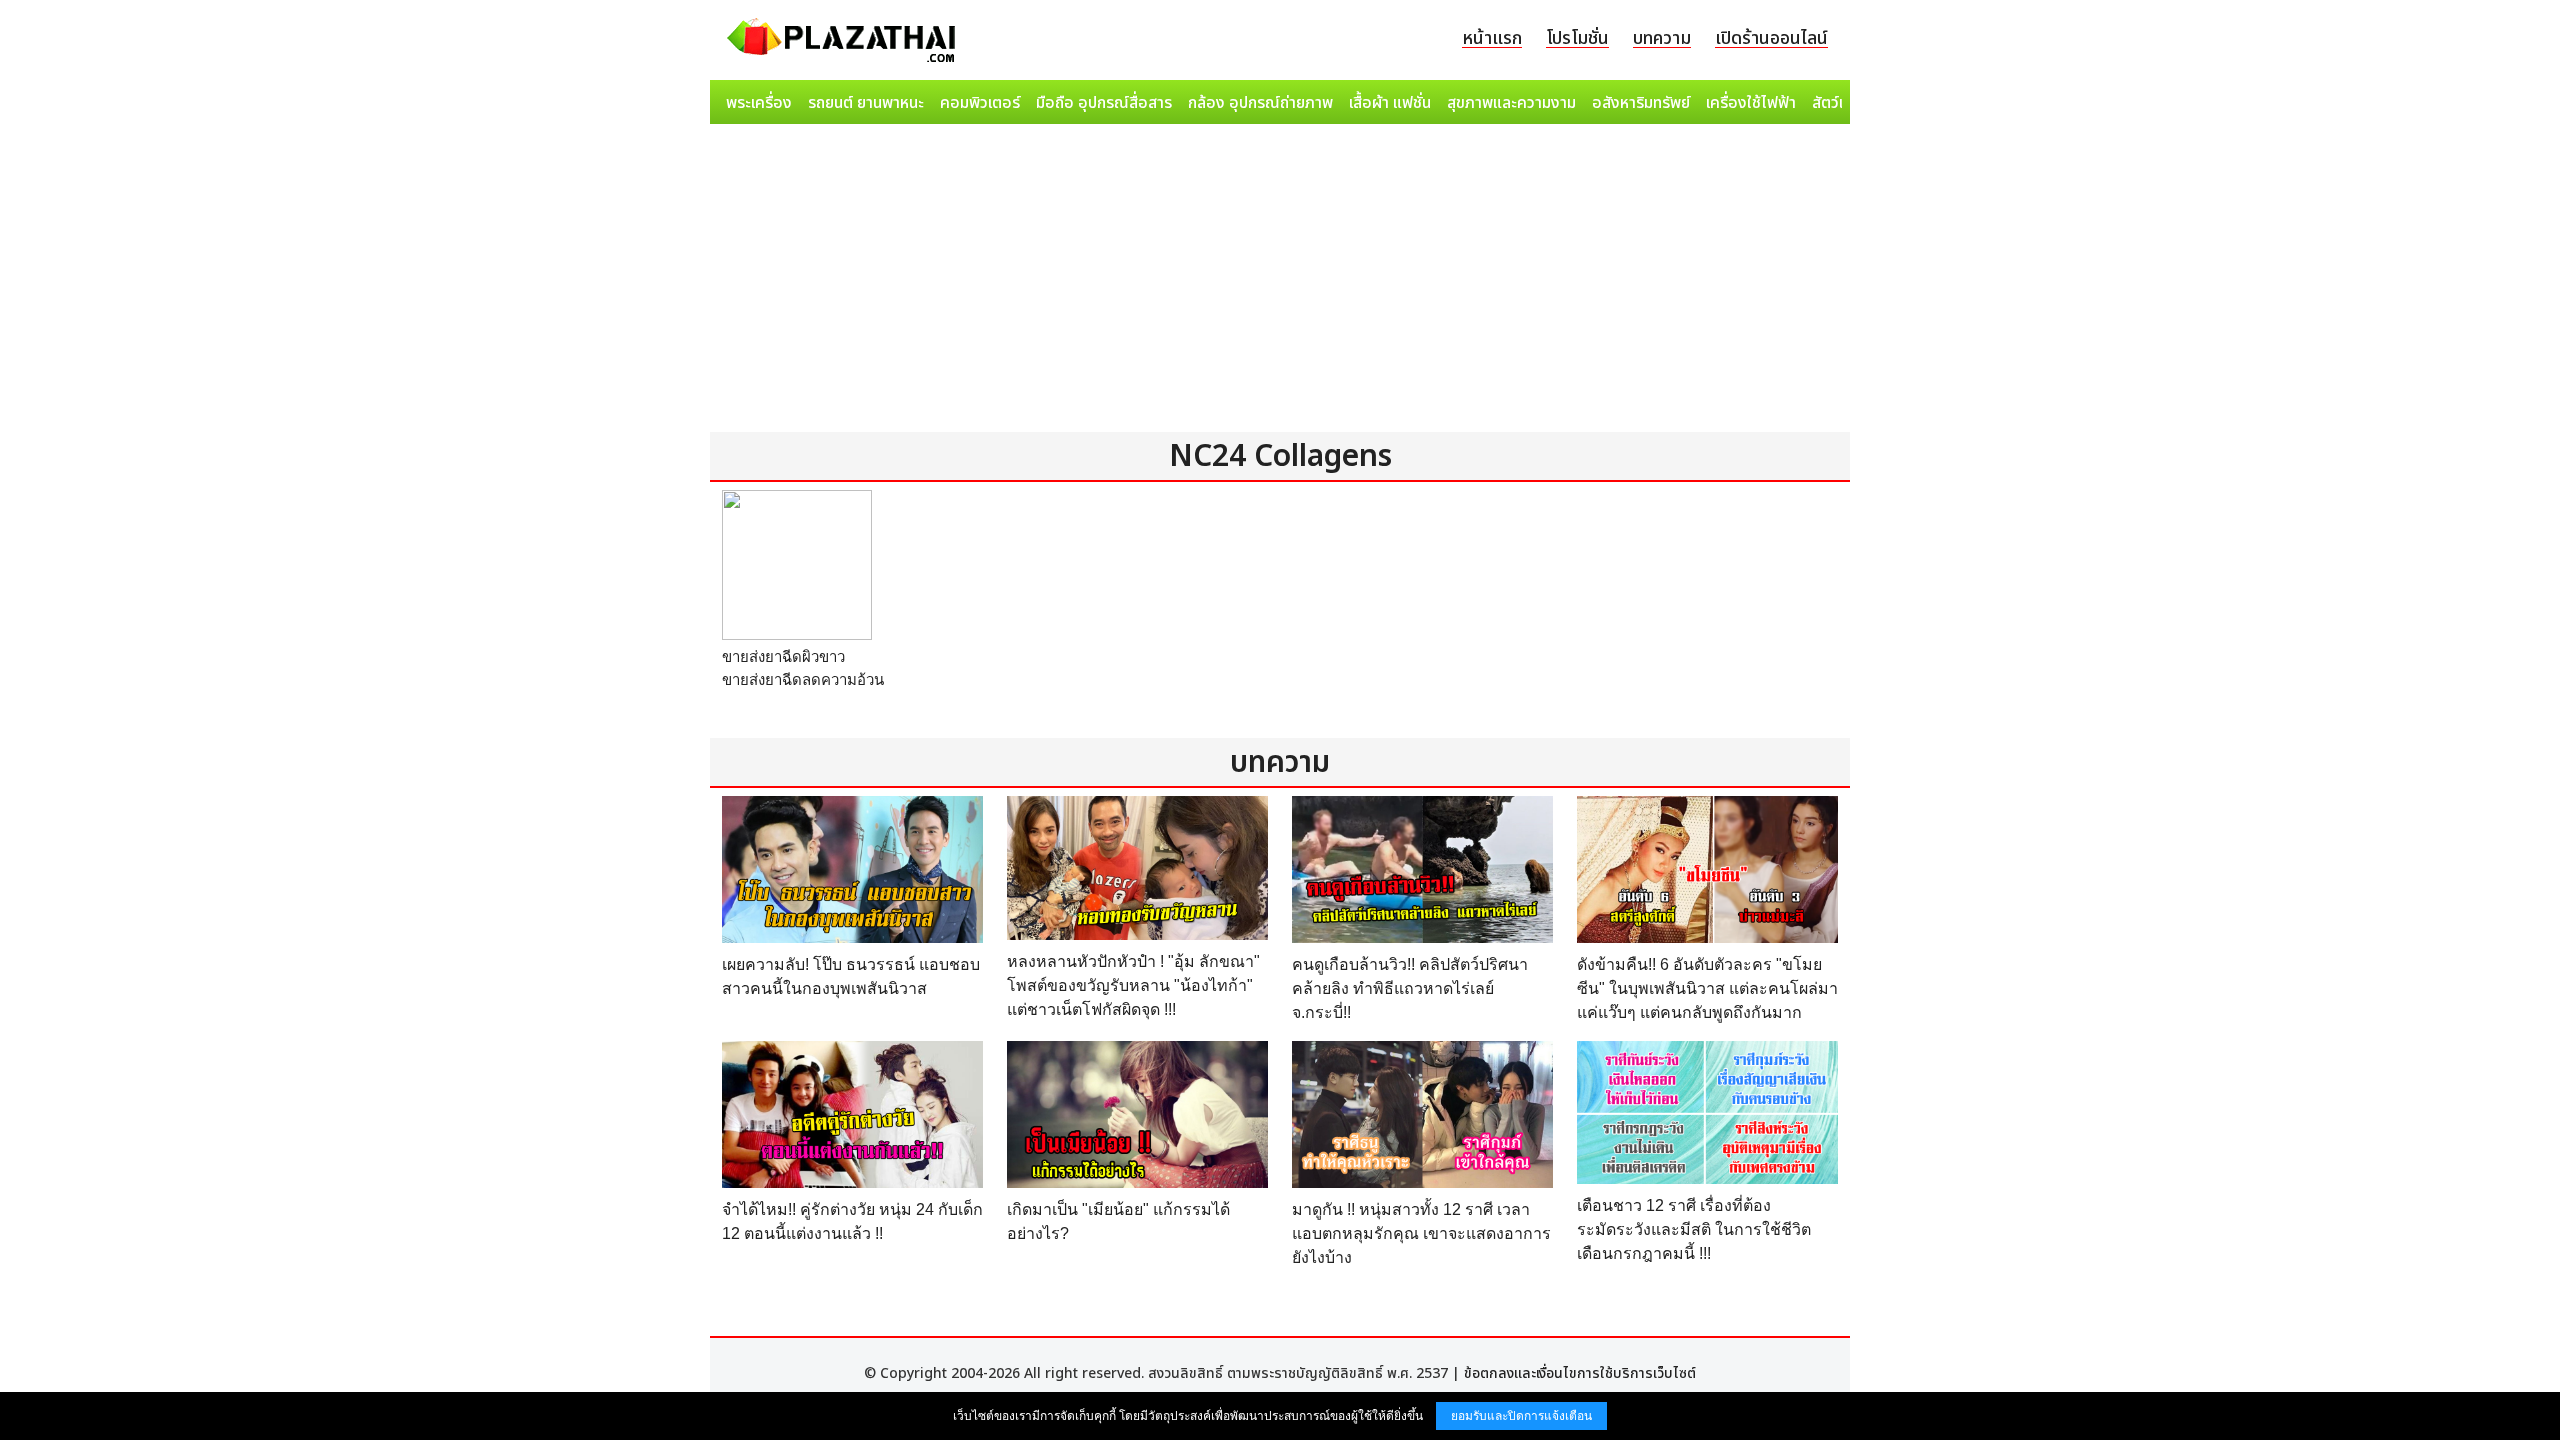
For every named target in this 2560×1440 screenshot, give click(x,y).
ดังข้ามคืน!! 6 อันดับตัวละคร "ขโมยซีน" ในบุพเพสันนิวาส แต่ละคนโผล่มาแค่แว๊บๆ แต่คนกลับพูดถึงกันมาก (1707, 988)
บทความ (1662, 38)
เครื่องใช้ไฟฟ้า (1751, 103)
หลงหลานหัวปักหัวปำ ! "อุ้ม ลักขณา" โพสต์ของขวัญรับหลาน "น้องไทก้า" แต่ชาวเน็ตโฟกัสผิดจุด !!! (1133, 985)
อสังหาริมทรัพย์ (1641, 103)
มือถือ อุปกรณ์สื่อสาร (1104, 103)
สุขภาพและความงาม (1511, 103)
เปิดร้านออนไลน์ (1771, 38)
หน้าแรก (1492, 38)
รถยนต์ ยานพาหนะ (866, 103)
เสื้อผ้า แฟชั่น (1390, 103)
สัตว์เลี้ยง (1841, 103)
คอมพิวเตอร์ (980, 103)
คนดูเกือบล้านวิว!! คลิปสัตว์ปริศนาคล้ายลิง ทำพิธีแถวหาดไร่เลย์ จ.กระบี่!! (1410, 988)
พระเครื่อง (759, 103)
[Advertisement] (1280, 282)
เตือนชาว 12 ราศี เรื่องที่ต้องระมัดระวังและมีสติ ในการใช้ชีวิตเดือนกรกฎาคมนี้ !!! (1694, 1229)
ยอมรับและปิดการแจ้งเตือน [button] (1521, 1416)
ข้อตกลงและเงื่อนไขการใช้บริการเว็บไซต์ (1580, 1373)
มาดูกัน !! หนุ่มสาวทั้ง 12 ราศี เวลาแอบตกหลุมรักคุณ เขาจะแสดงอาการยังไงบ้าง (1421, 1233)
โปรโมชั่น (1577, 38)
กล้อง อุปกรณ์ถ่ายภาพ (1260, 103)
